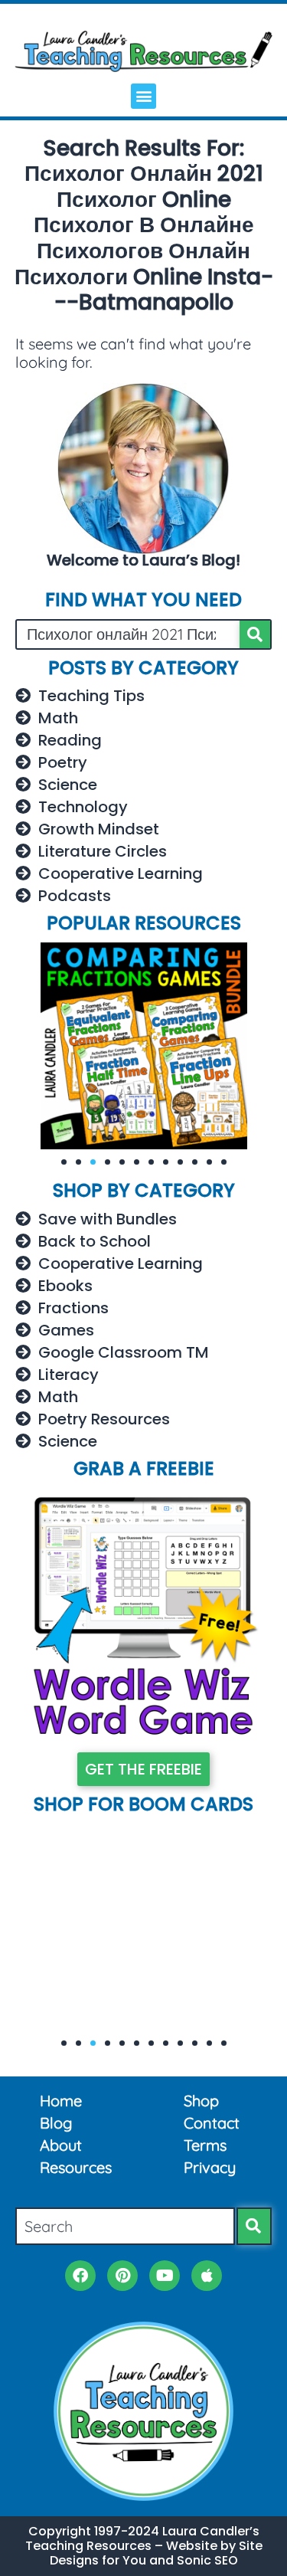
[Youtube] (165, 2276)
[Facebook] (80, 2276)
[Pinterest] (122, 2276)
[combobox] (125, 2226)
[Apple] (207, 2276)
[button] (143, 96)
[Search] (255, 634)
